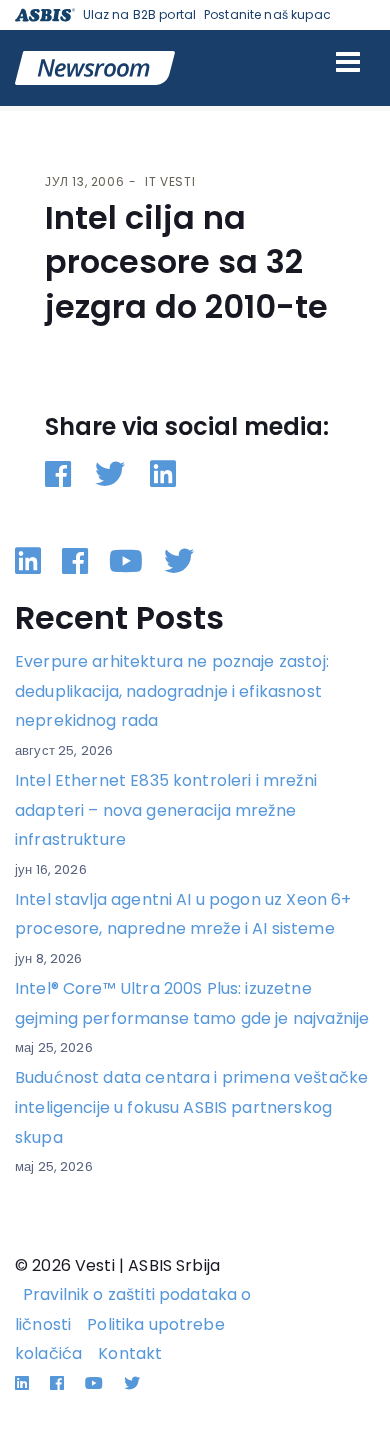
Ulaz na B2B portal (140, 14)
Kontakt (130, 1353)
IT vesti (170, 181)
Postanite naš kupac (267, 14)
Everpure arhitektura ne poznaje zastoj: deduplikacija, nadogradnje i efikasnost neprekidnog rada (172, 691)
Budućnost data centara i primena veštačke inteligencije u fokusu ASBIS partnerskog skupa (191, 1107)
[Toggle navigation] (348, 62)
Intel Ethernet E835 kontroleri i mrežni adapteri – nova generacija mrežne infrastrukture (166, 810)
